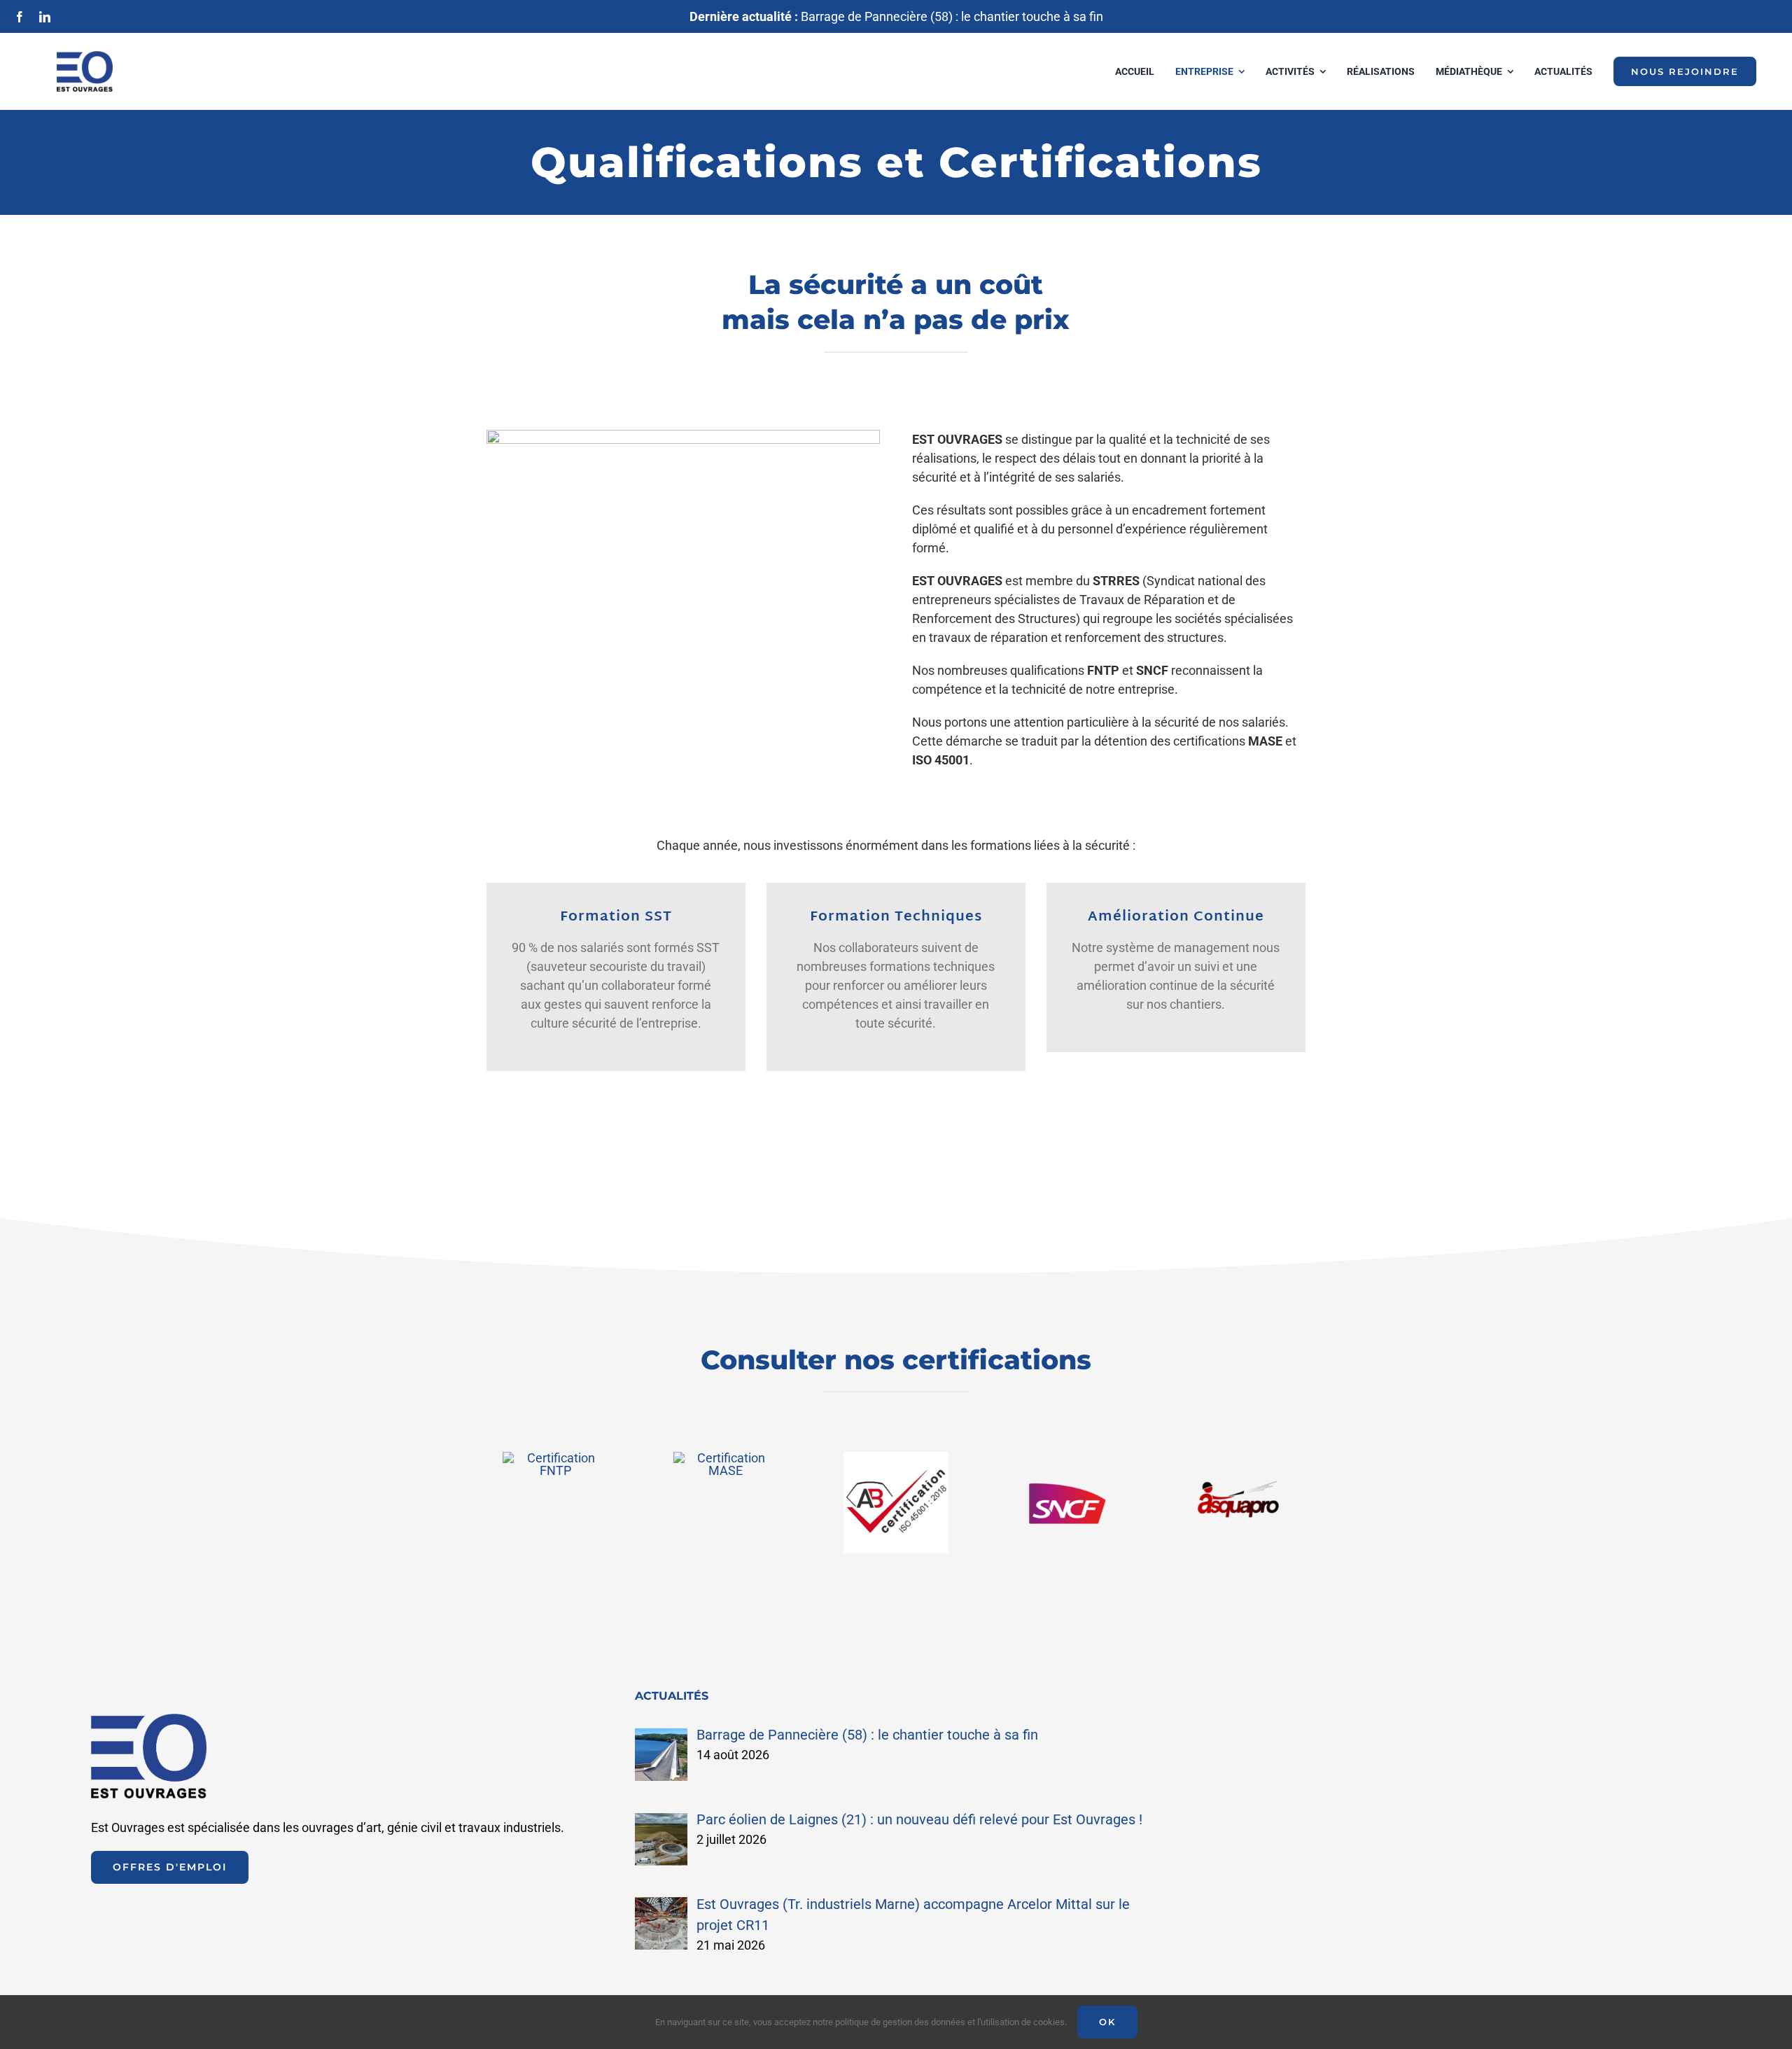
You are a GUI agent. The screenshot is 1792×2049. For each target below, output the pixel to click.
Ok (1107, 2022)
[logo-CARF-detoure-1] (726, 1458)
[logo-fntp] (555, 1458)
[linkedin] (45, 17)
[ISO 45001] (896, 1458)
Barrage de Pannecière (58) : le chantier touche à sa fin (896, 16)
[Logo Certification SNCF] (1066, 1458)
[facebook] (20, 17)
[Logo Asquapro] (1237, 1458)
